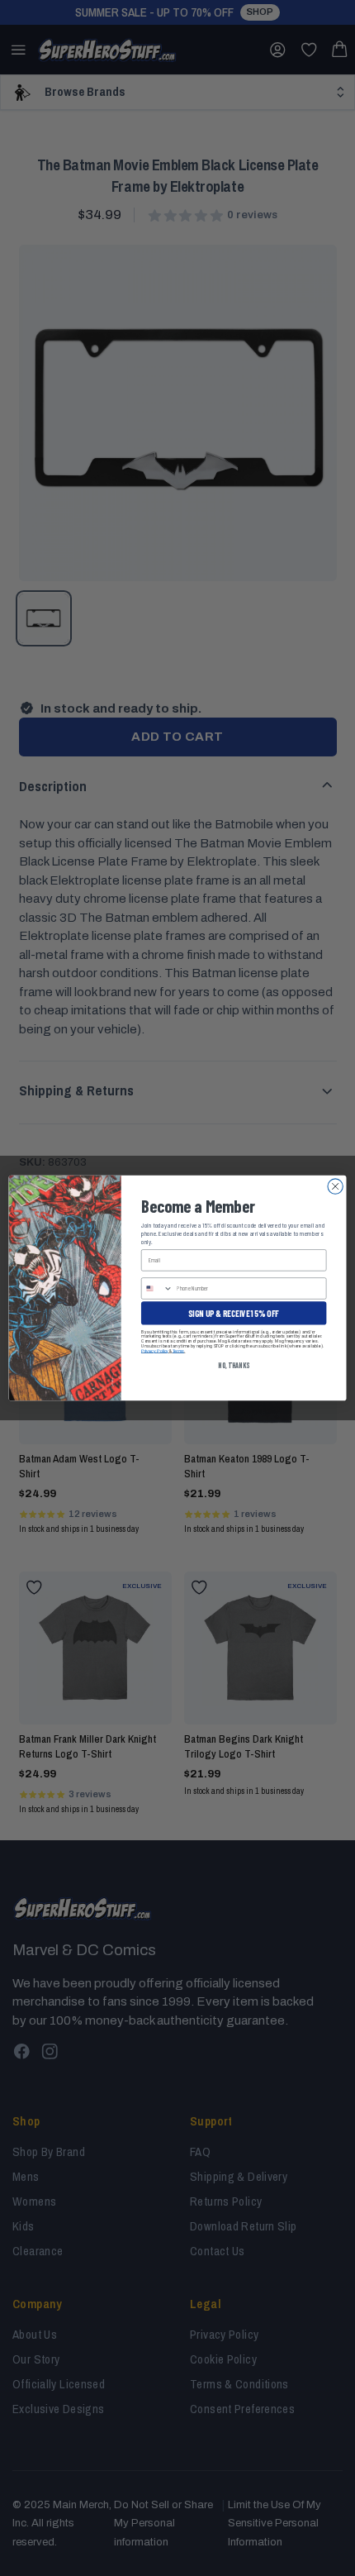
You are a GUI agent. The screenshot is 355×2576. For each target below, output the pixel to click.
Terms (178, 1351)
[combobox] (157, 1288)
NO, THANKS (234, 1365)
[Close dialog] (335, 1186)
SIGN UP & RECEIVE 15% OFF (234, 1313)
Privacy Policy (155, 1351)
